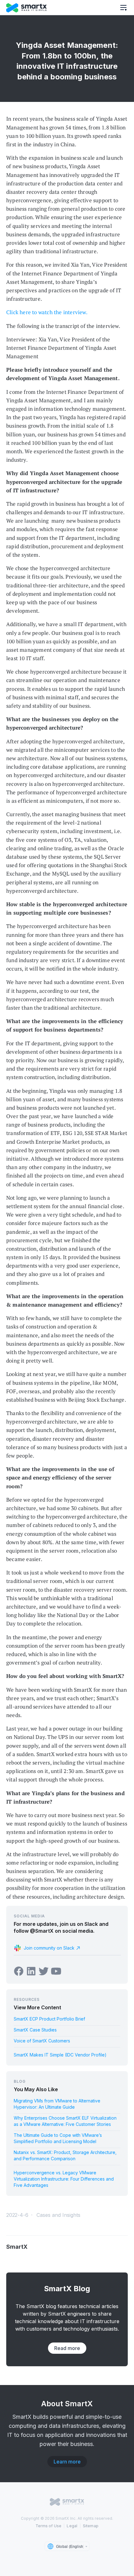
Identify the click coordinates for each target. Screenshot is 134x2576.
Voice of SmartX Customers (42, 2041)
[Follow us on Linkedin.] (31, 1971)
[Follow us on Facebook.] (19, 1971)
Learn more (67, 2462)
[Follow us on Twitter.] (44, 1971)
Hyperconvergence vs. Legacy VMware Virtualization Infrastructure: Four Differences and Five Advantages (64, 2179)
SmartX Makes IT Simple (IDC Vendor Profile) (60, 2055)
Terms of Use (49, 2526)
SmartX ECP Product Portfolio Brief (49, 2019)
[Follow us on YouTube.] (56, 1971)
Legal (72, 2526)
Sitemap (91, 2526)
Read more (67, 2348)
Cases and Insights (58, 2215)
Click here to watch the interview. (47, 312)
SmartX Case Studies (35, 2030)
